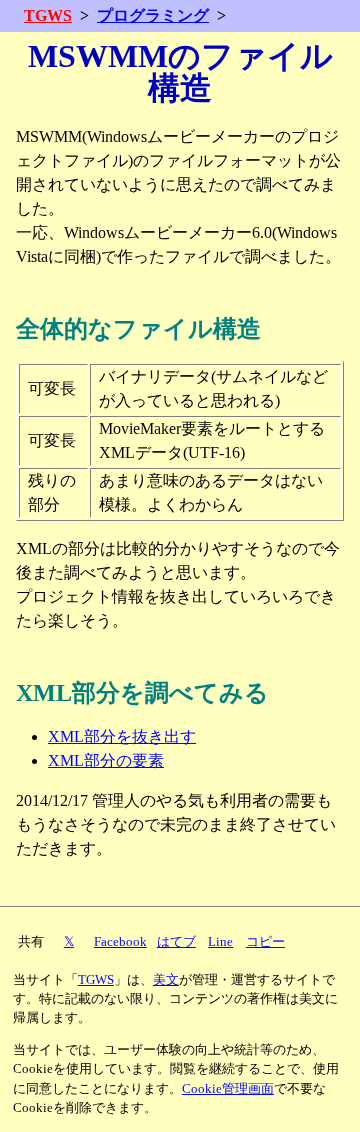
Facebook (120, 942)
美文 (166, 980)
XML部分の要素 (106, 760)
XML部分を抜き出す (122, 736)
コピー (265, 942)
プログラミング (153, 15)
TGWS (48, 15)
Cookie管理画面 (228, 1089)
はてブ (176, 942)
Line (220, 942)
